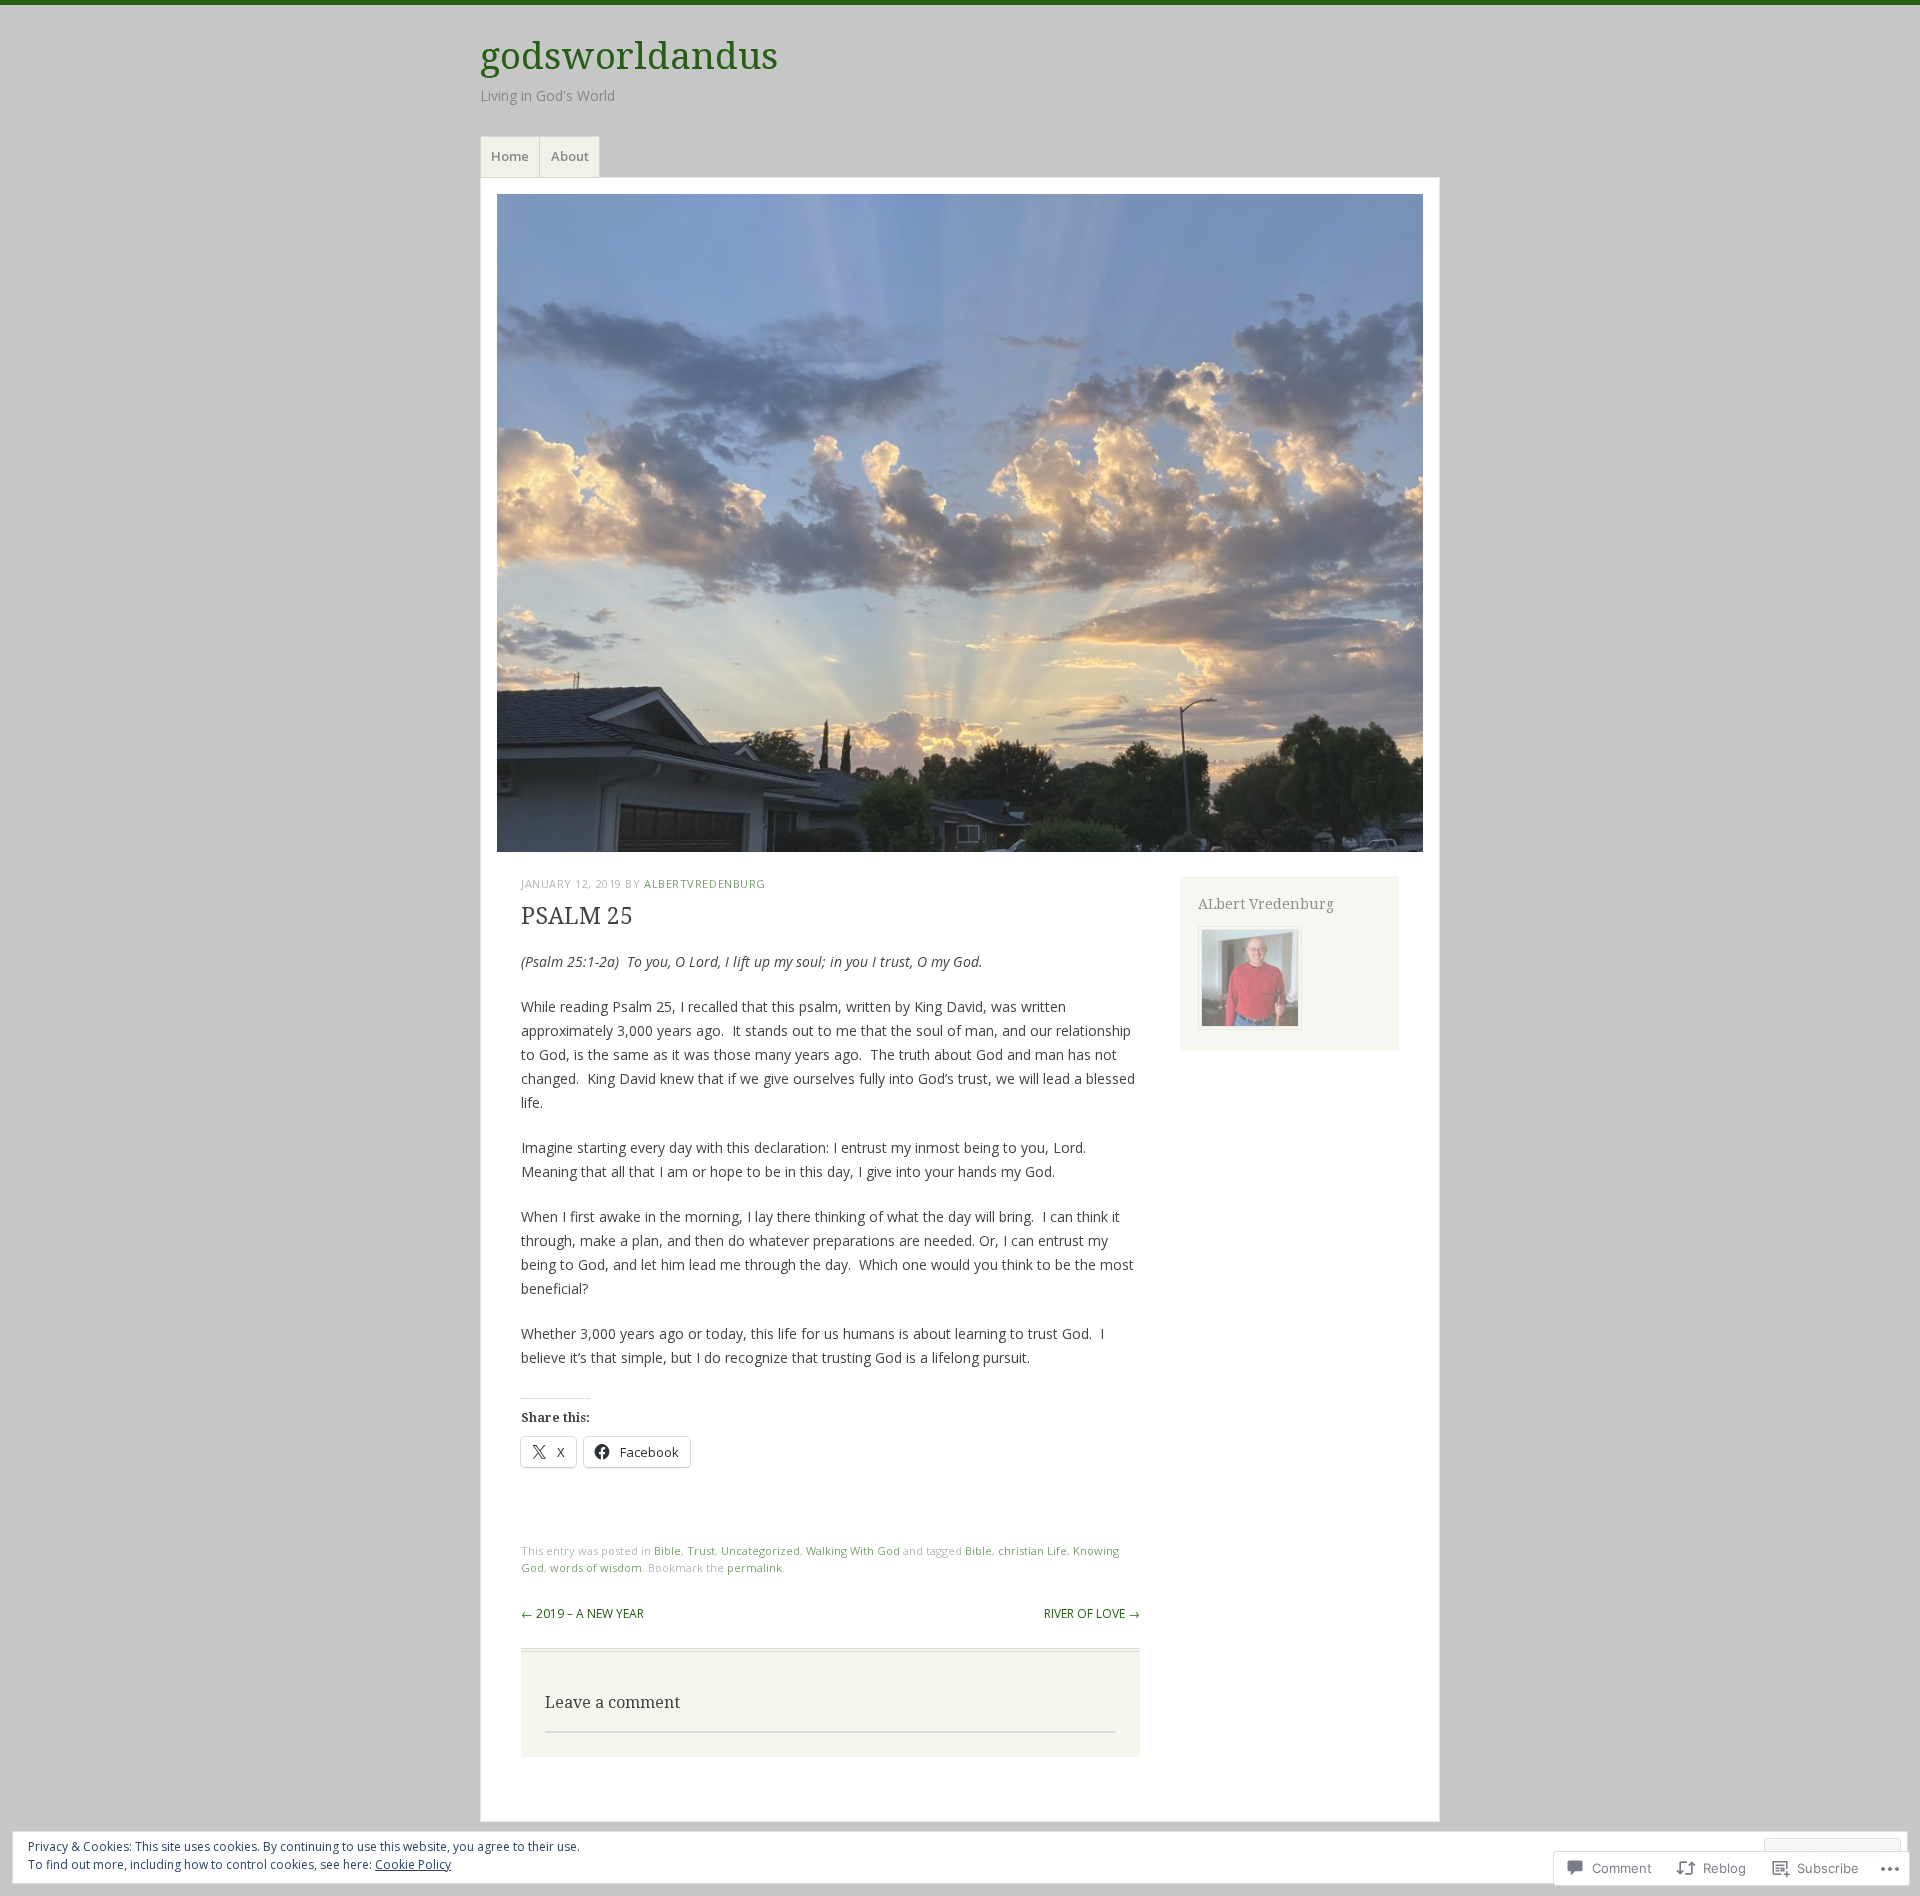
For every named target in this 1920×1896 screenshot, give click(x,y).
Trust (701, 1550)
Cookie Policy (413, 1864)
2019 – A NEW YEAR (582, 1613)
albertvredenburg (705, 883)
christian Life (1032, 1550)
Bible (667, 1550)
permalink (754, 1567)
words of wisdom (596, 1567)
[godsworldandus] (960, 523)
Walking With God (853, 1550)
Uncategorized (760, 1550)
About (570, 156)
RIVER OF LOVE (1092, 1613)
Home (510, 156)
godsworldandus (629, 56)
